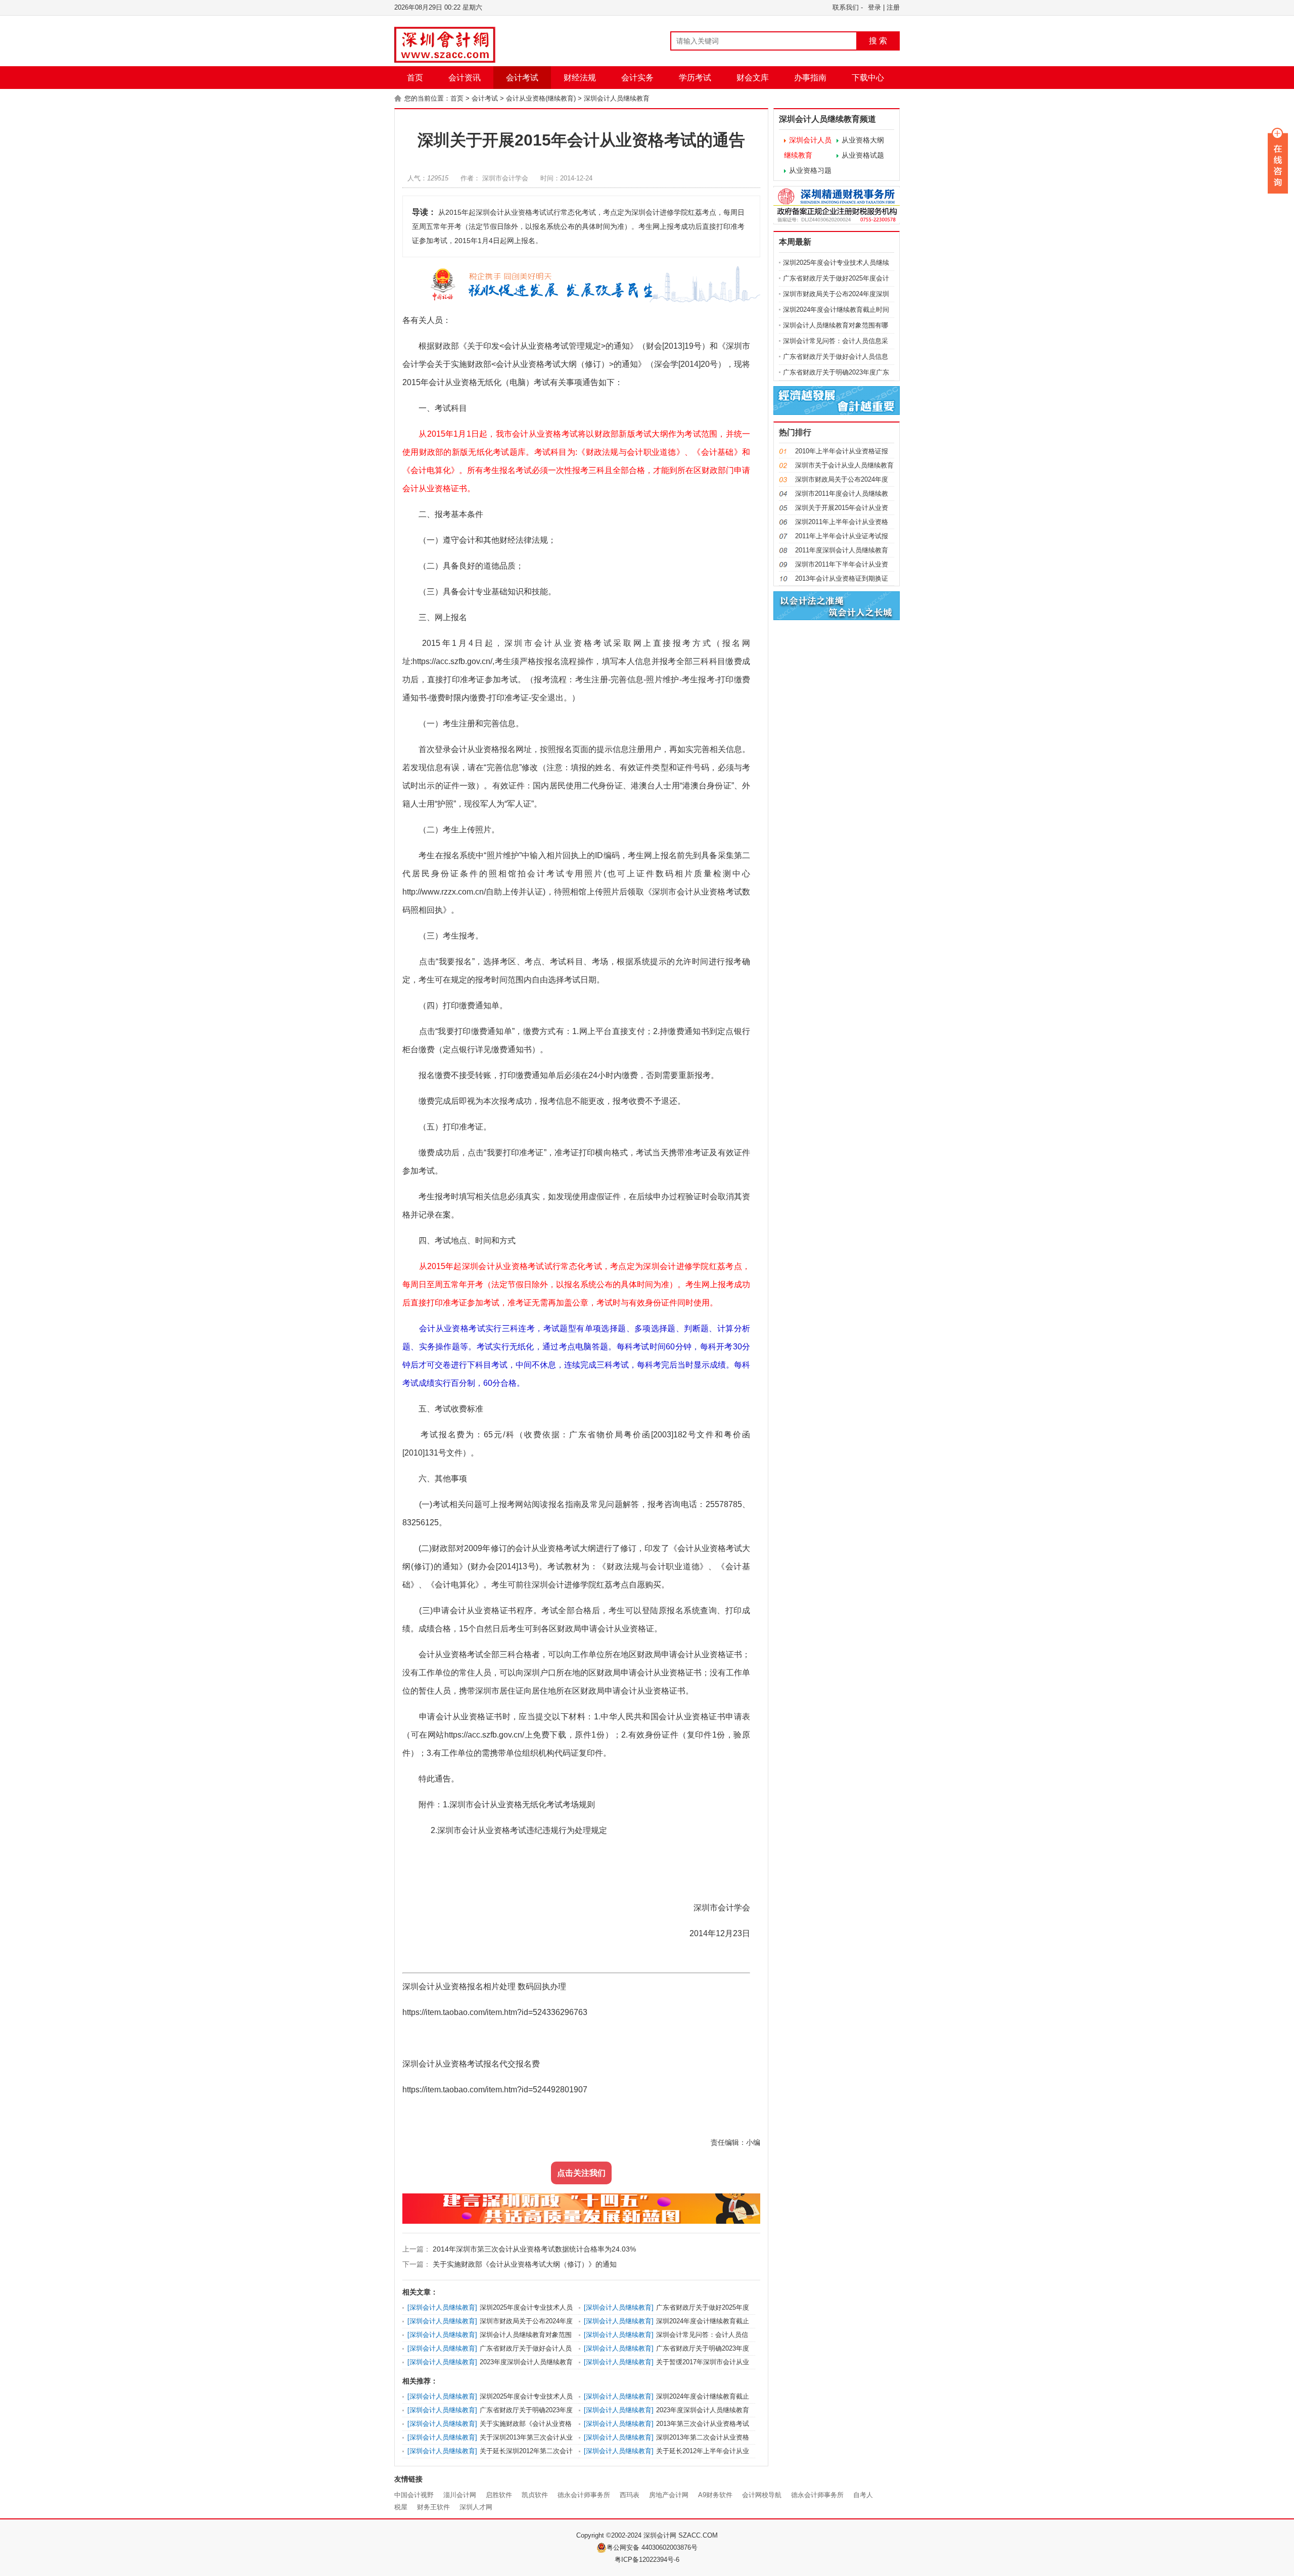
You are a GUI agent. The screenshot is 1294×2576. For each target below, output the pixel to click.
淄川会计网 (460, 2495)
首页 (415, 78)
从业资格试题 (863, 155)
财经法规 (580, 78)
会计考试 (522, 78)
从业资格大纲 (863, 140)
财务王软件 (433, 2507)
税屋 (401, 2507)
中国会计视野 (414, 2495)
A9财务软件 (715, 2495)
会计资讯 (465, 78)
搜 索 (878, 41)
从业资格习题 (810, 170)
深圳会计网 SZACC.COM (681, 2535)
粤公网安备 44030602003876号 (652, 2547)
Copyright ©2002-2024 (610, 2535)
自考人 (863, 2495)
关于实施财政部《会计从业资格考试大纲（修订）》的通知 (524, 2264)
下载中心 (868, 78)
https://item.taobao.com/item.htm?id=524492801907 (495, 2090)
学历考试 (695, 78)
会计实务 (637, 78)
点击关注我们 (581, 2173)
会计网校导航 (762, 2495)
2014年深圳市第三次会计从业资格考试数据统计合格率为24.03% (533, 2249)
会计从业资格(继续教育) (541, 98)
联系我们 (846, 7)
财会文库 (753, 78)
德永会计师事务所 (584, 2495)
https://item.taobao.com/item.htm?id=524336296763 (495, 2012)
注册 (893, 7)
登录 (874, 7)
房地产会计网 (669, 2495)
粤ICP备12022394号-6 (647, 2560)
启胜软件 (499, 2495)
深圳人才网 (476, 2507)
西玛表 (630, 2495)
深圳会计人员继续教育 (617, 98)
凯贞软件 (535, 2495)
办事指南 (810, 78)
